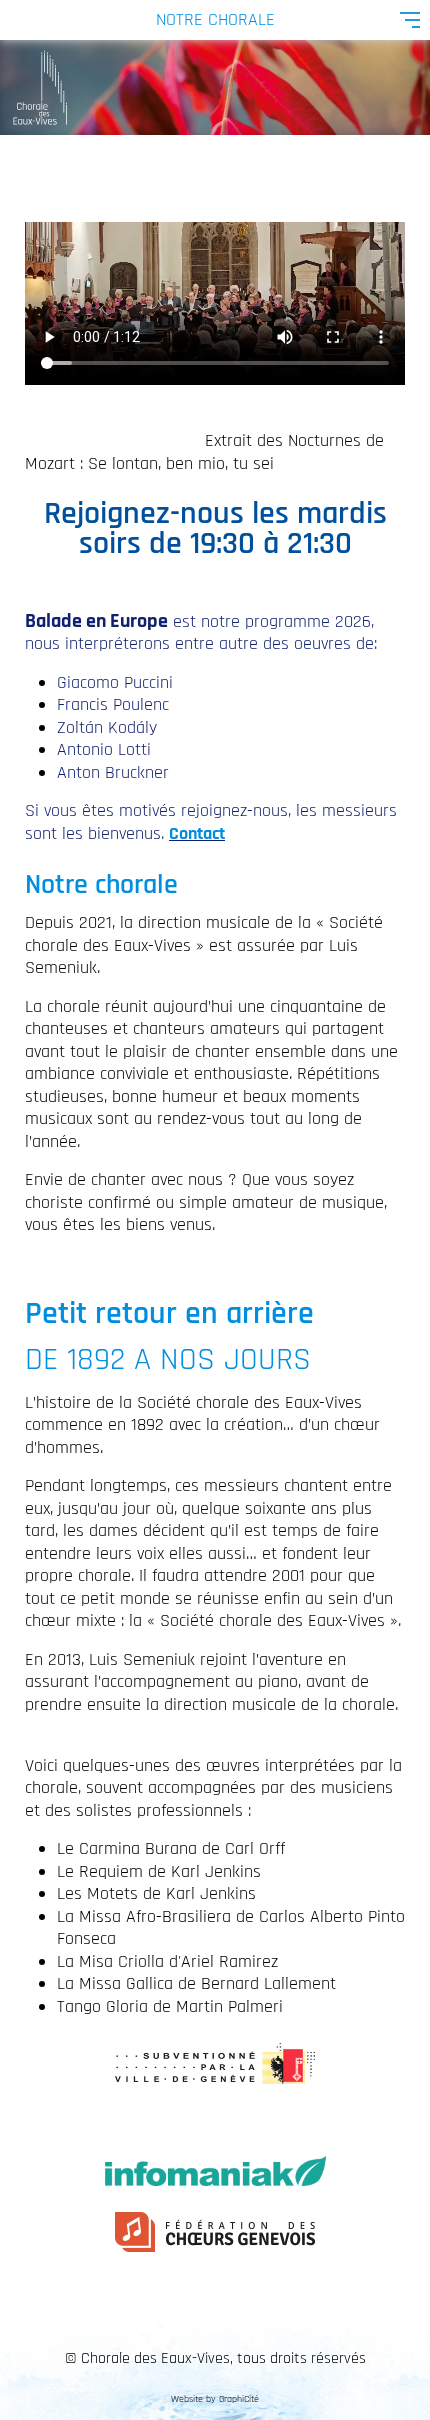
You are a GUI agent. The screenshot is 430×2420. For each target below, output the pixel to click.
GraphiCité (239, 2399)
